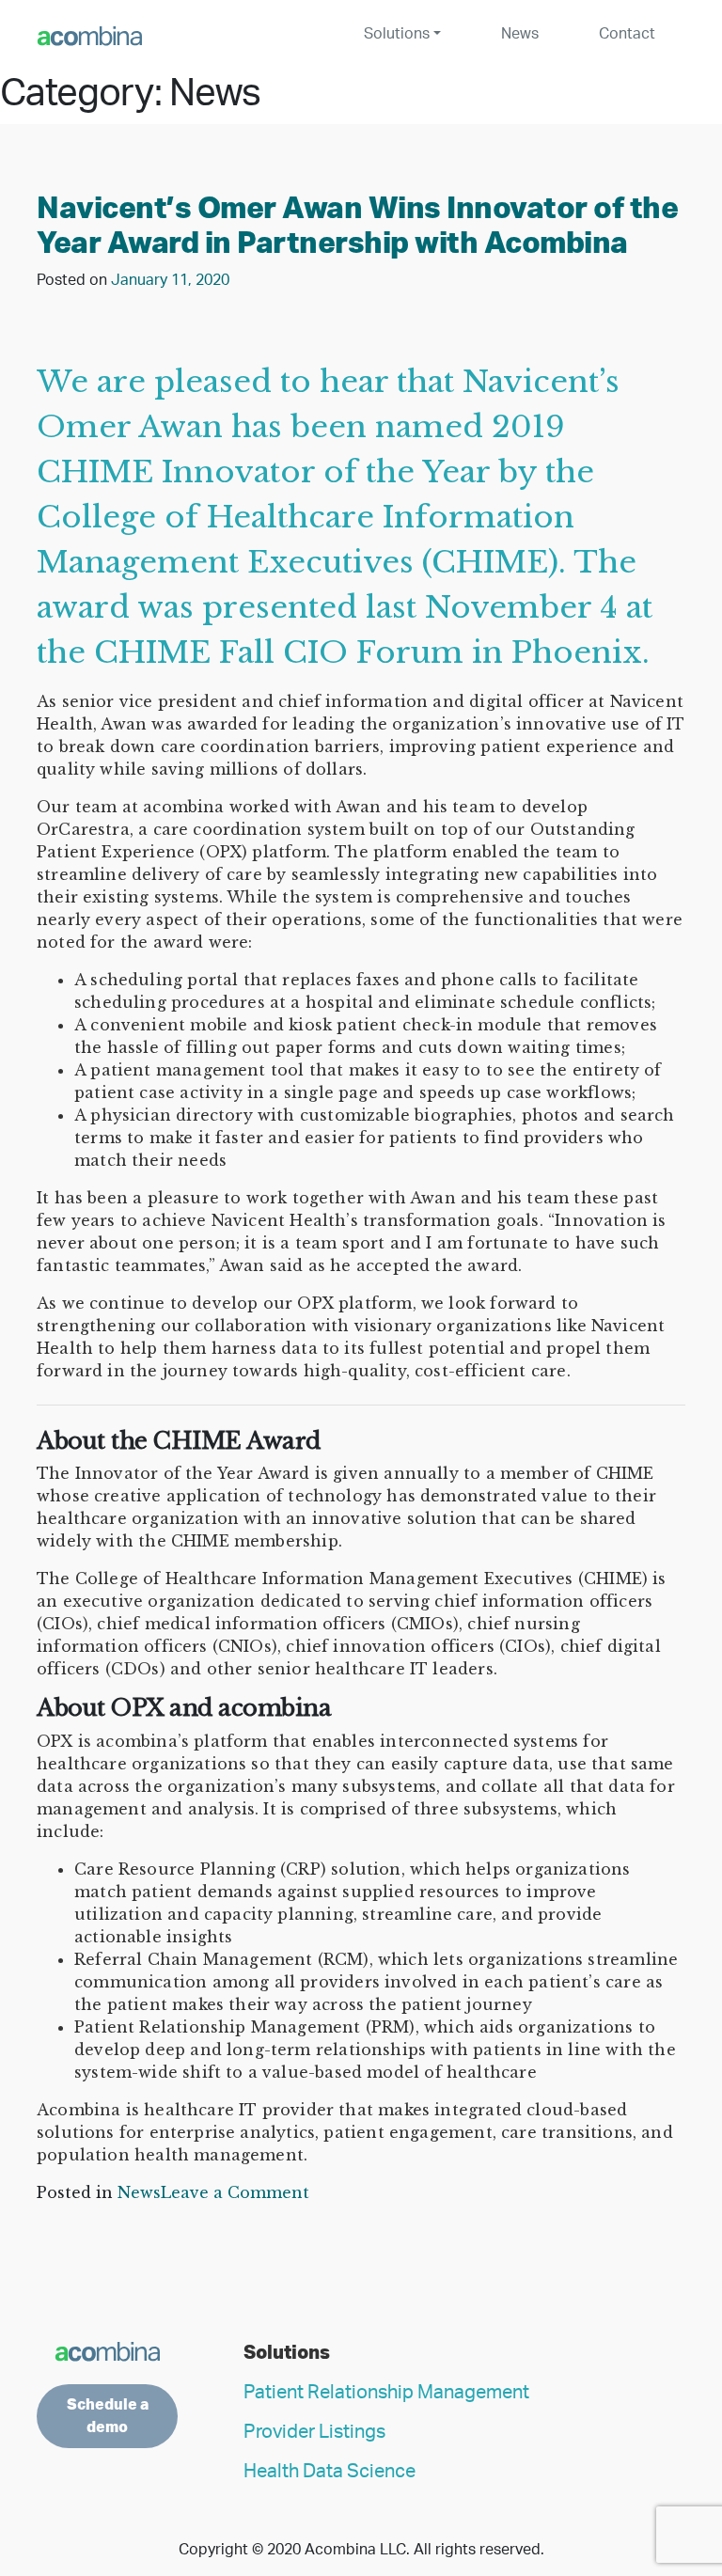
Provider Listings (314, 2432)
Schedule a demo (108, 2416)
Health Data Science (330, 2472)
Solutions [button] (397, 34)
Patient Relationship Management (386, 2393)
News (520, 34)
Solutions (287, 2353)
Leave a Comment (235, 2192)
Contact (627, 34)
